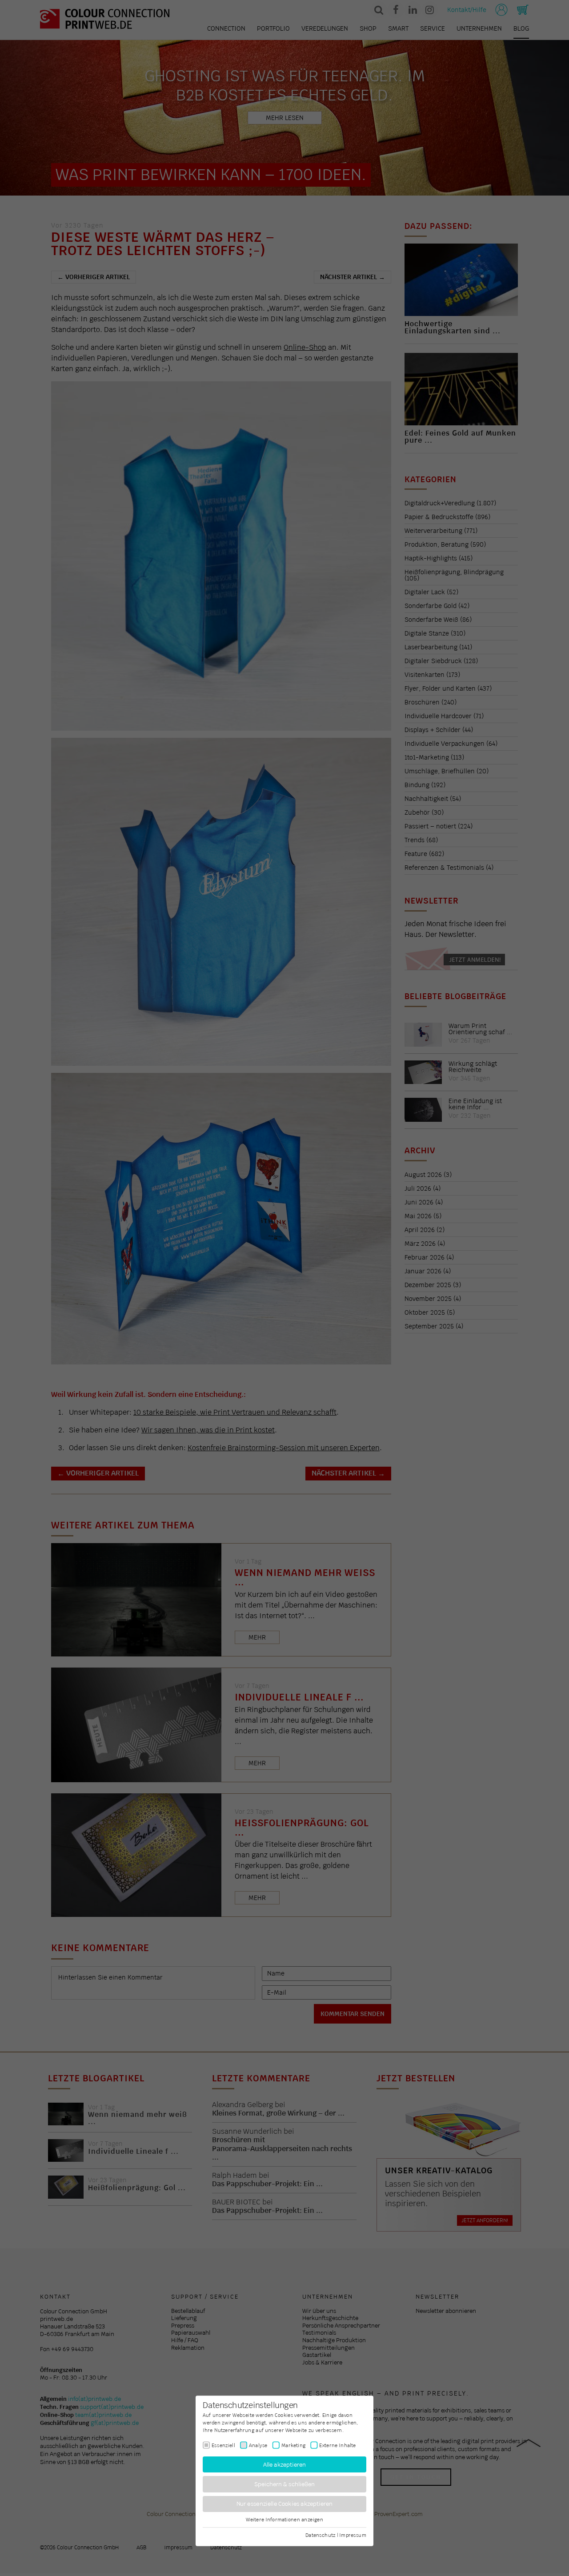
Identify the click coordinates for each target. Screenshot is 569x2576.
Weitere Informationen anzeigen (284, 2520)
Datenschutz (320, 2535)
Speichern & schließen (285, 2484)
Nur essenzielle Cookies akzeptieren (285, 2504)
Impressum (353, 2535)
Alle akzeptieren (285, 2464)
